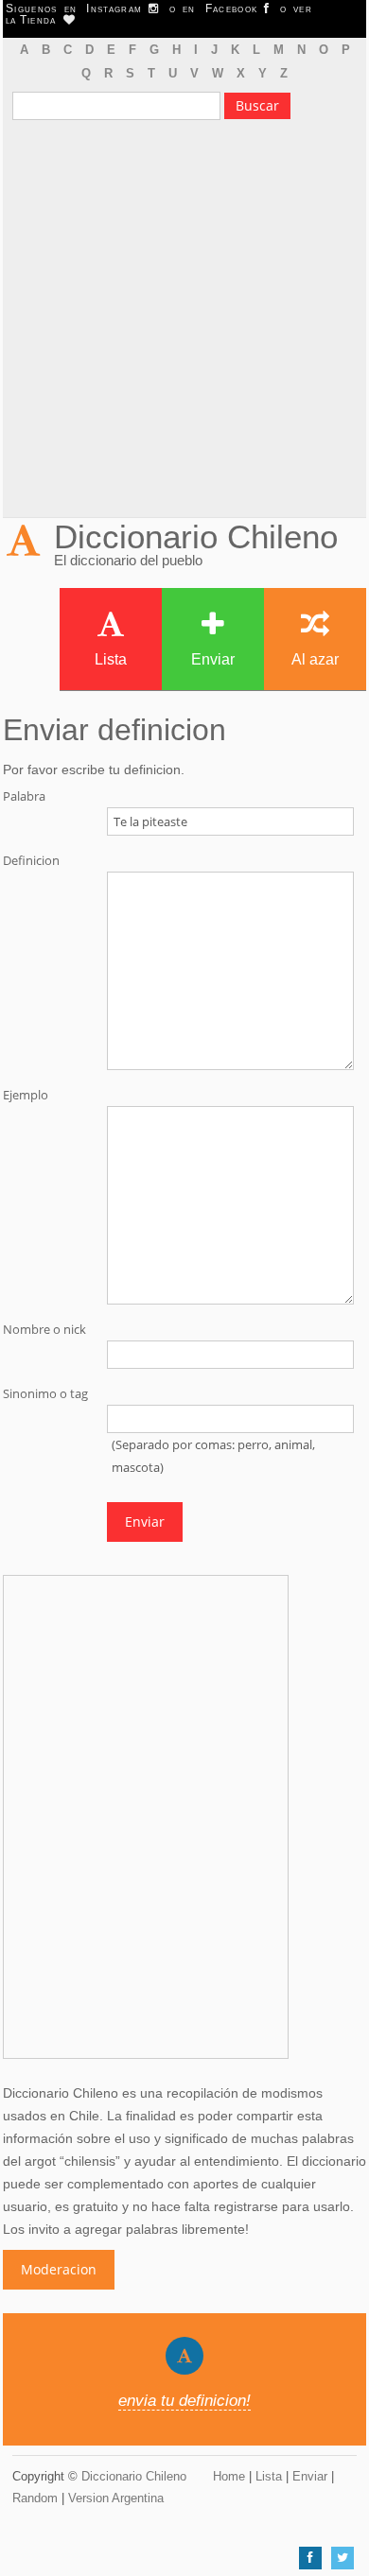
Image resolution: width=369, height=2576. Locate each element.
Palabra (24, 796)
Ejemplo (26, 1095)
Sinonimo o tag (45, 1394)
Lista (111, 659)
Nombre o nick (44, 1330)
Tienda (42, 20)
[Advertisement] (184, 323)
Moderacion (59, 2269)
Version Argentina (116, 2498)
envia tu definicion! (184, 2401)
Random (35, 2498)
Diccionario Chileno (196, 536)
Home (229, 2476)
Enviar (213, 659)
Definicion (31, 861)
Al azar (315, 659)
